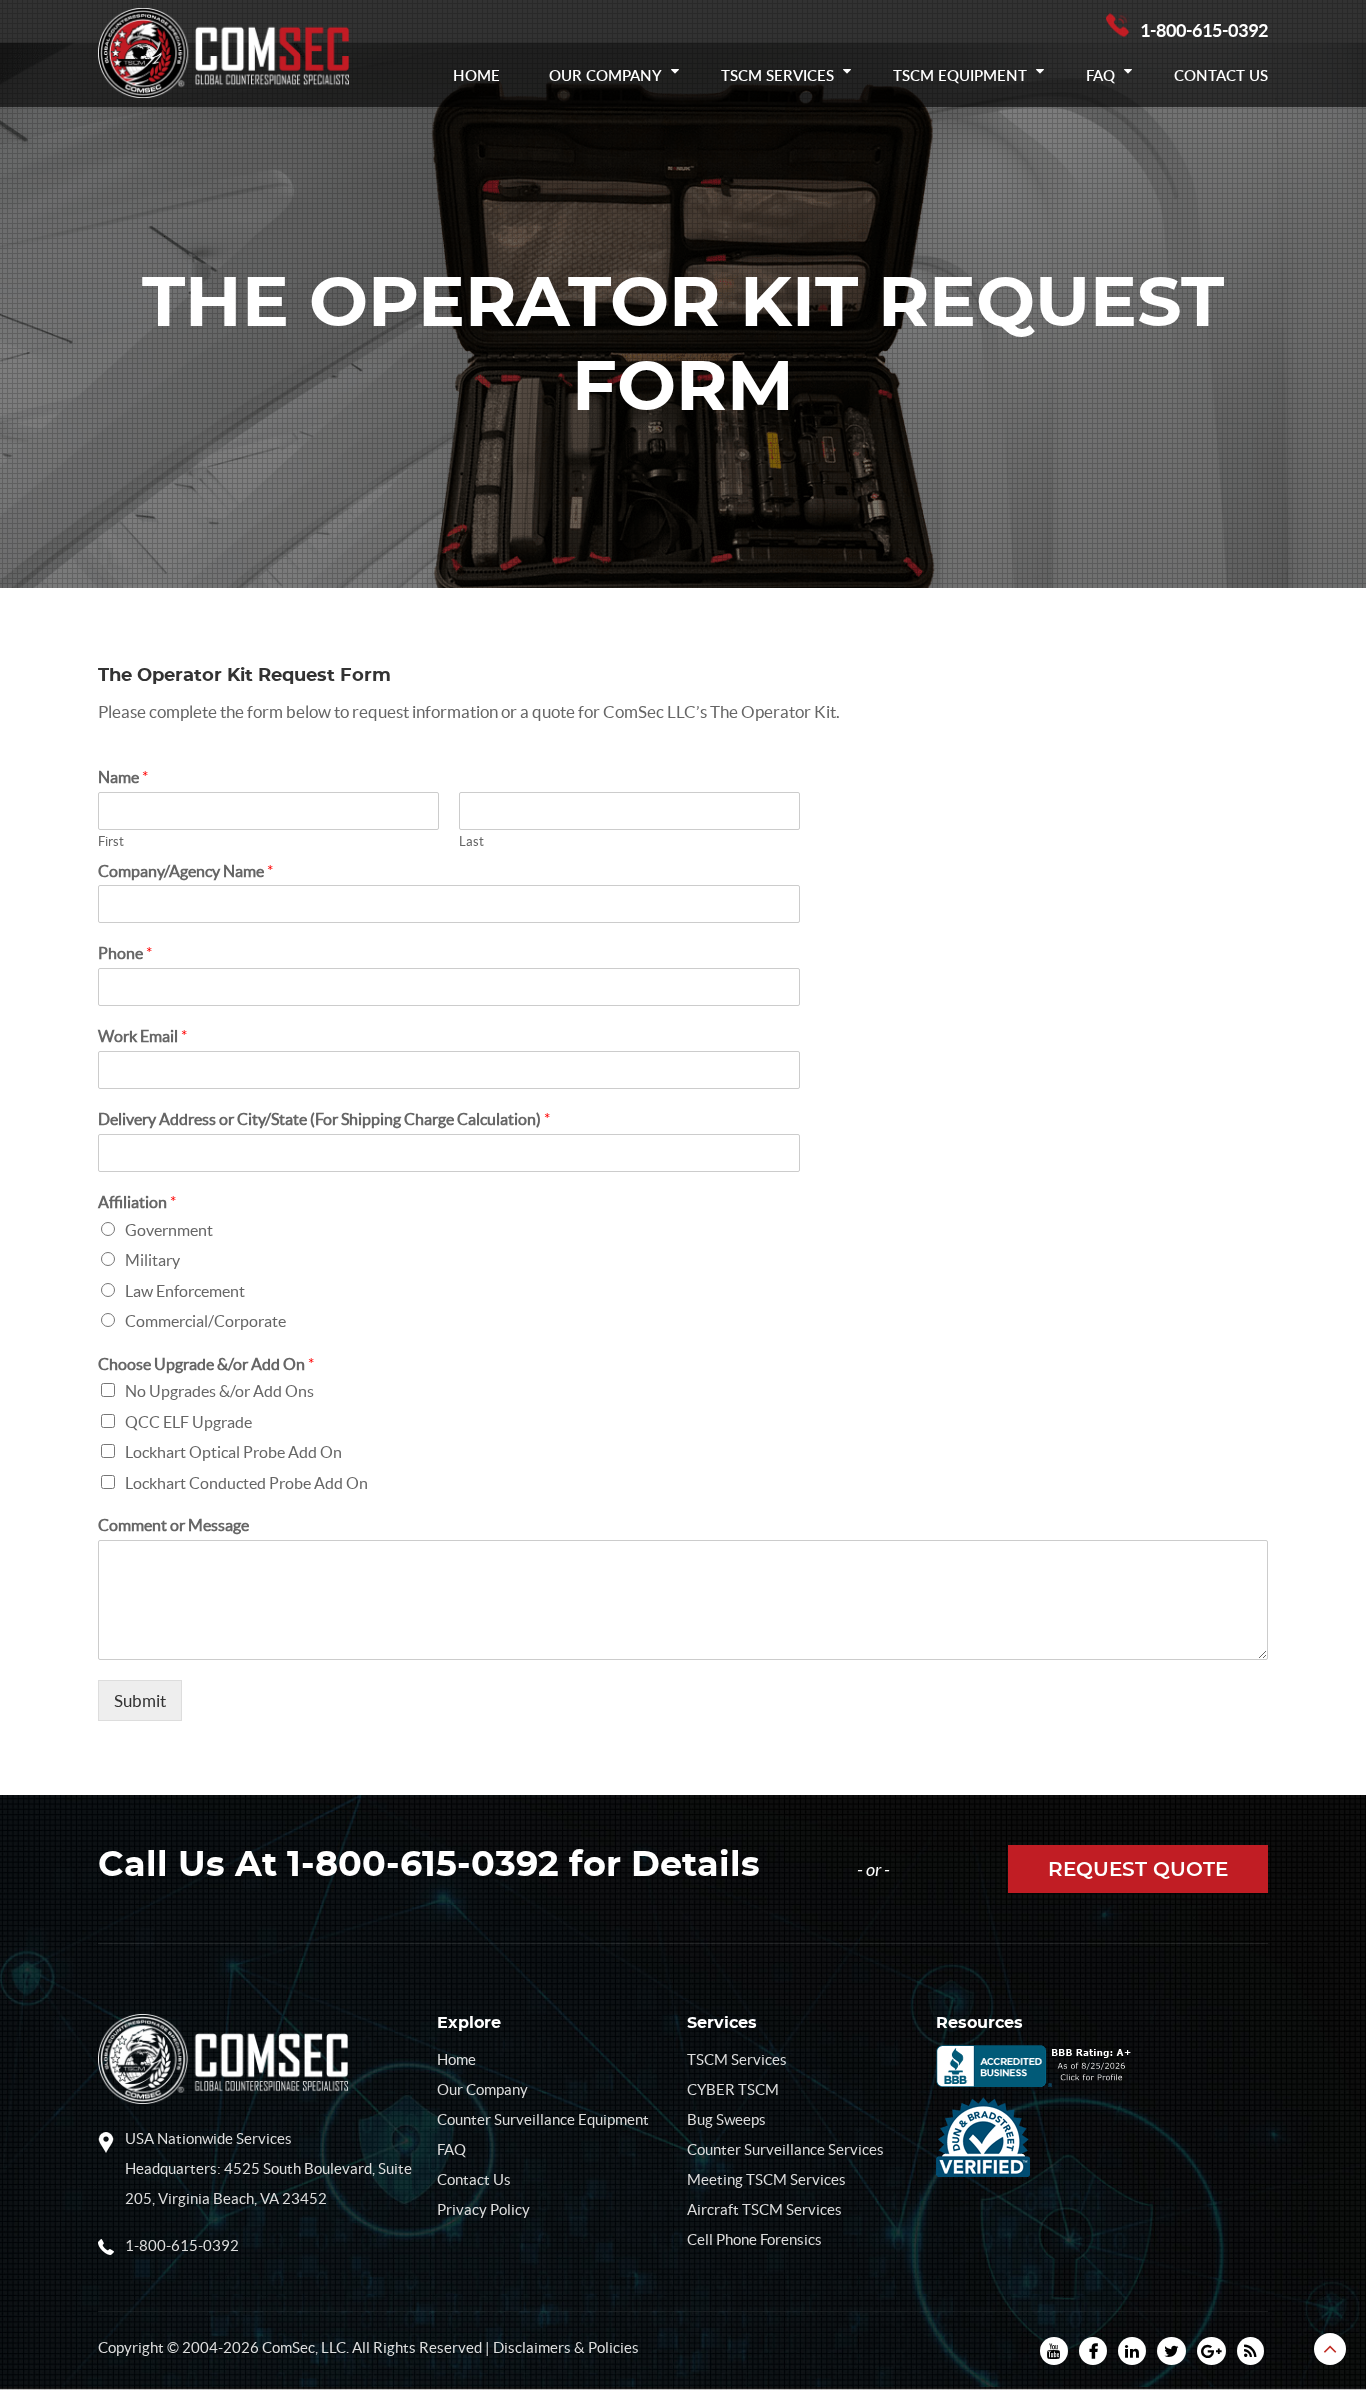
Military (152, 1260)
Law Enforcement (185, 1291)
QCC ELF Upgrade (188, 1422)
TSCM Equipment (960, 75)
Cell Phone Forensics (754, 2239)
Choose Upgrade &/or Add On (206, 1364)
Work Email (142, 1036)
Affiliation (137, 1202)
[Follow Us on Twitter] (1171, 2351)
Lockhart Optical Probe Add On (233, 1452)
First (111, 841)
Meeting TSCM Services (766, 2179)
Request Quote (1138, 1870)
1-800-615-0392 (1204, 30)
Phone (125, 953)
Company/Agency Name (185, 871)
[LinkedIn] (1132, 2351)
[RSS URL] (1250, 2351)
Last (471, 841)
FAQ (1100, 75)
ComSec (288, 2347)
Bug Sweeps (726, 2119)
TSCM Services (777, 75)
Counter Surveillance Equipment (543, 2119)
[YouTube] (1054, 2351)
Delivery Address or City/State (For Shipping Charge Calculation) (324, 1119)
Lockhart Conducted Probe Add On (246, 1483)
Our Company (605, 75)
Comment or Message (173, 1525)
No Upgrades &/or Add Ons (219, 1391)
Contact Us (1221, 75)
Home (476, 75)
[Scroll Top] (1330, 2349)
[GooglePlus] (1211, 2351)
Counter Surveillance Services (785, 2149)
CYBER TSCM (733, 2089)
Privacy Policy (483, 2209)
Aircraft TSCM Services (764, 2209)
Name (123, 777)
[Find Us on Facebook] (1093, 2351)
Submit (140, 1700)
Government (169, 1230)
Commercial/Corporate (205, 1321)
